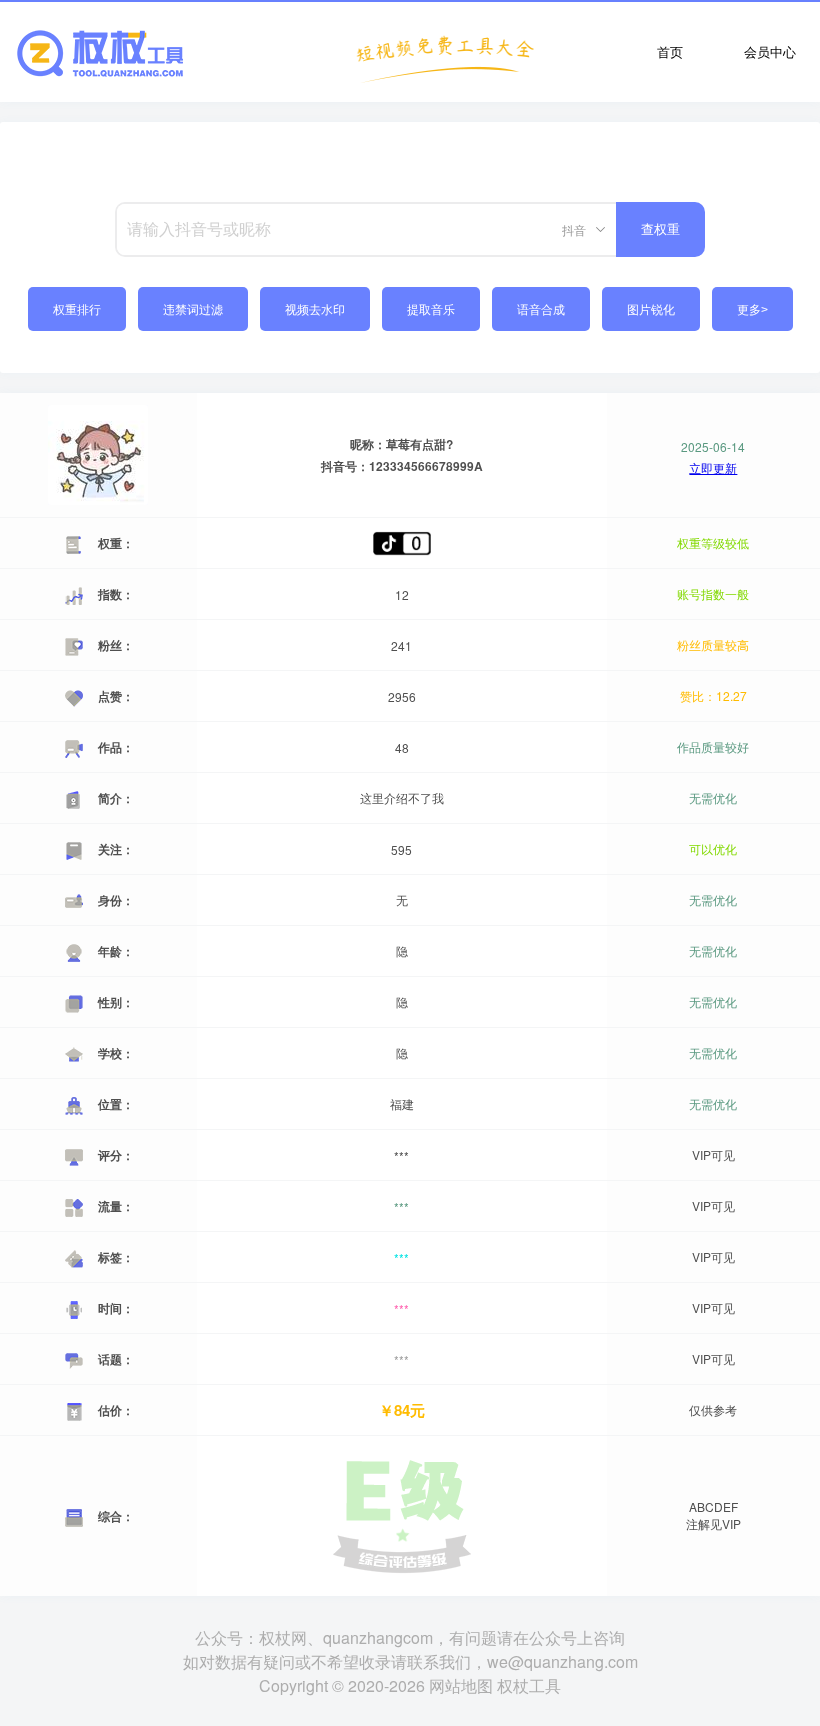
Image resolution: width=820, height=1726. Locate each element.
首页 (670, 51)
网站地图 (461, 1685)
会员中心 (770, 51)
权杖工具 (529, 1685)
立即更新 (713, 468)
